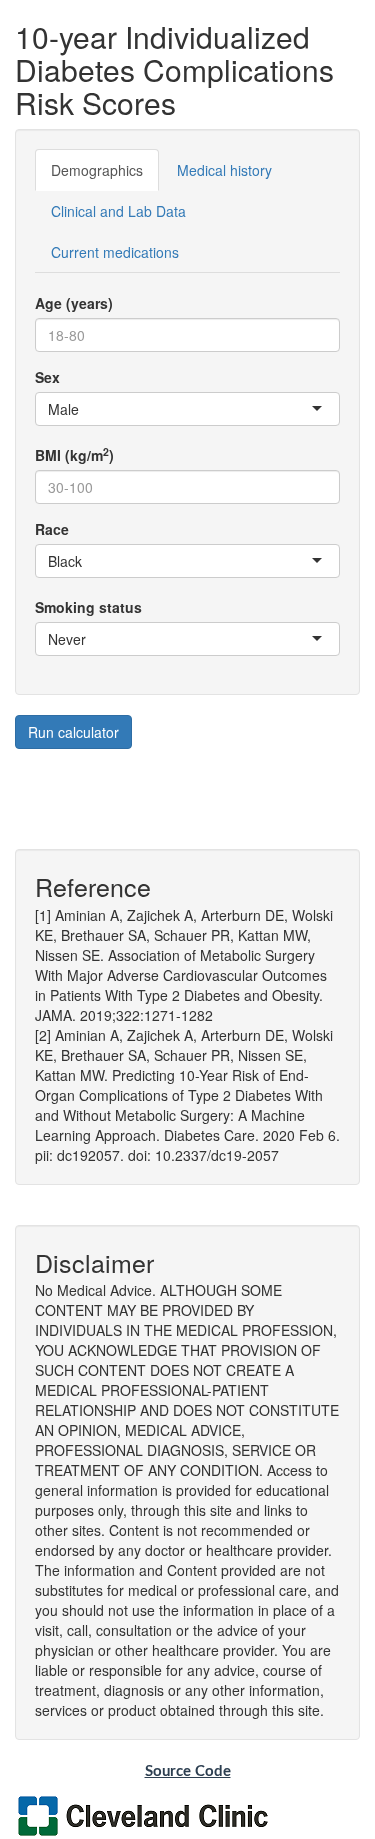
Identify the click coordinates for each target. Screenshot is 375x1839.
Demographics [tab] (97, 170)
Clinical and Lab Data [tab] (118, 211)
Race (52, 529)
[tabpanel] (187, 466)
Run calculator (73, 732)
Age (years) (74, 303)
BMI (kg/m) (74, 455)
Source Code (188, 1771)
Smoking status (88, 607)
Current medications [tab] (115, 252)
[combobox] (81, 409)
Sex (47, 377)
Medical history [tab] (224, 170)
